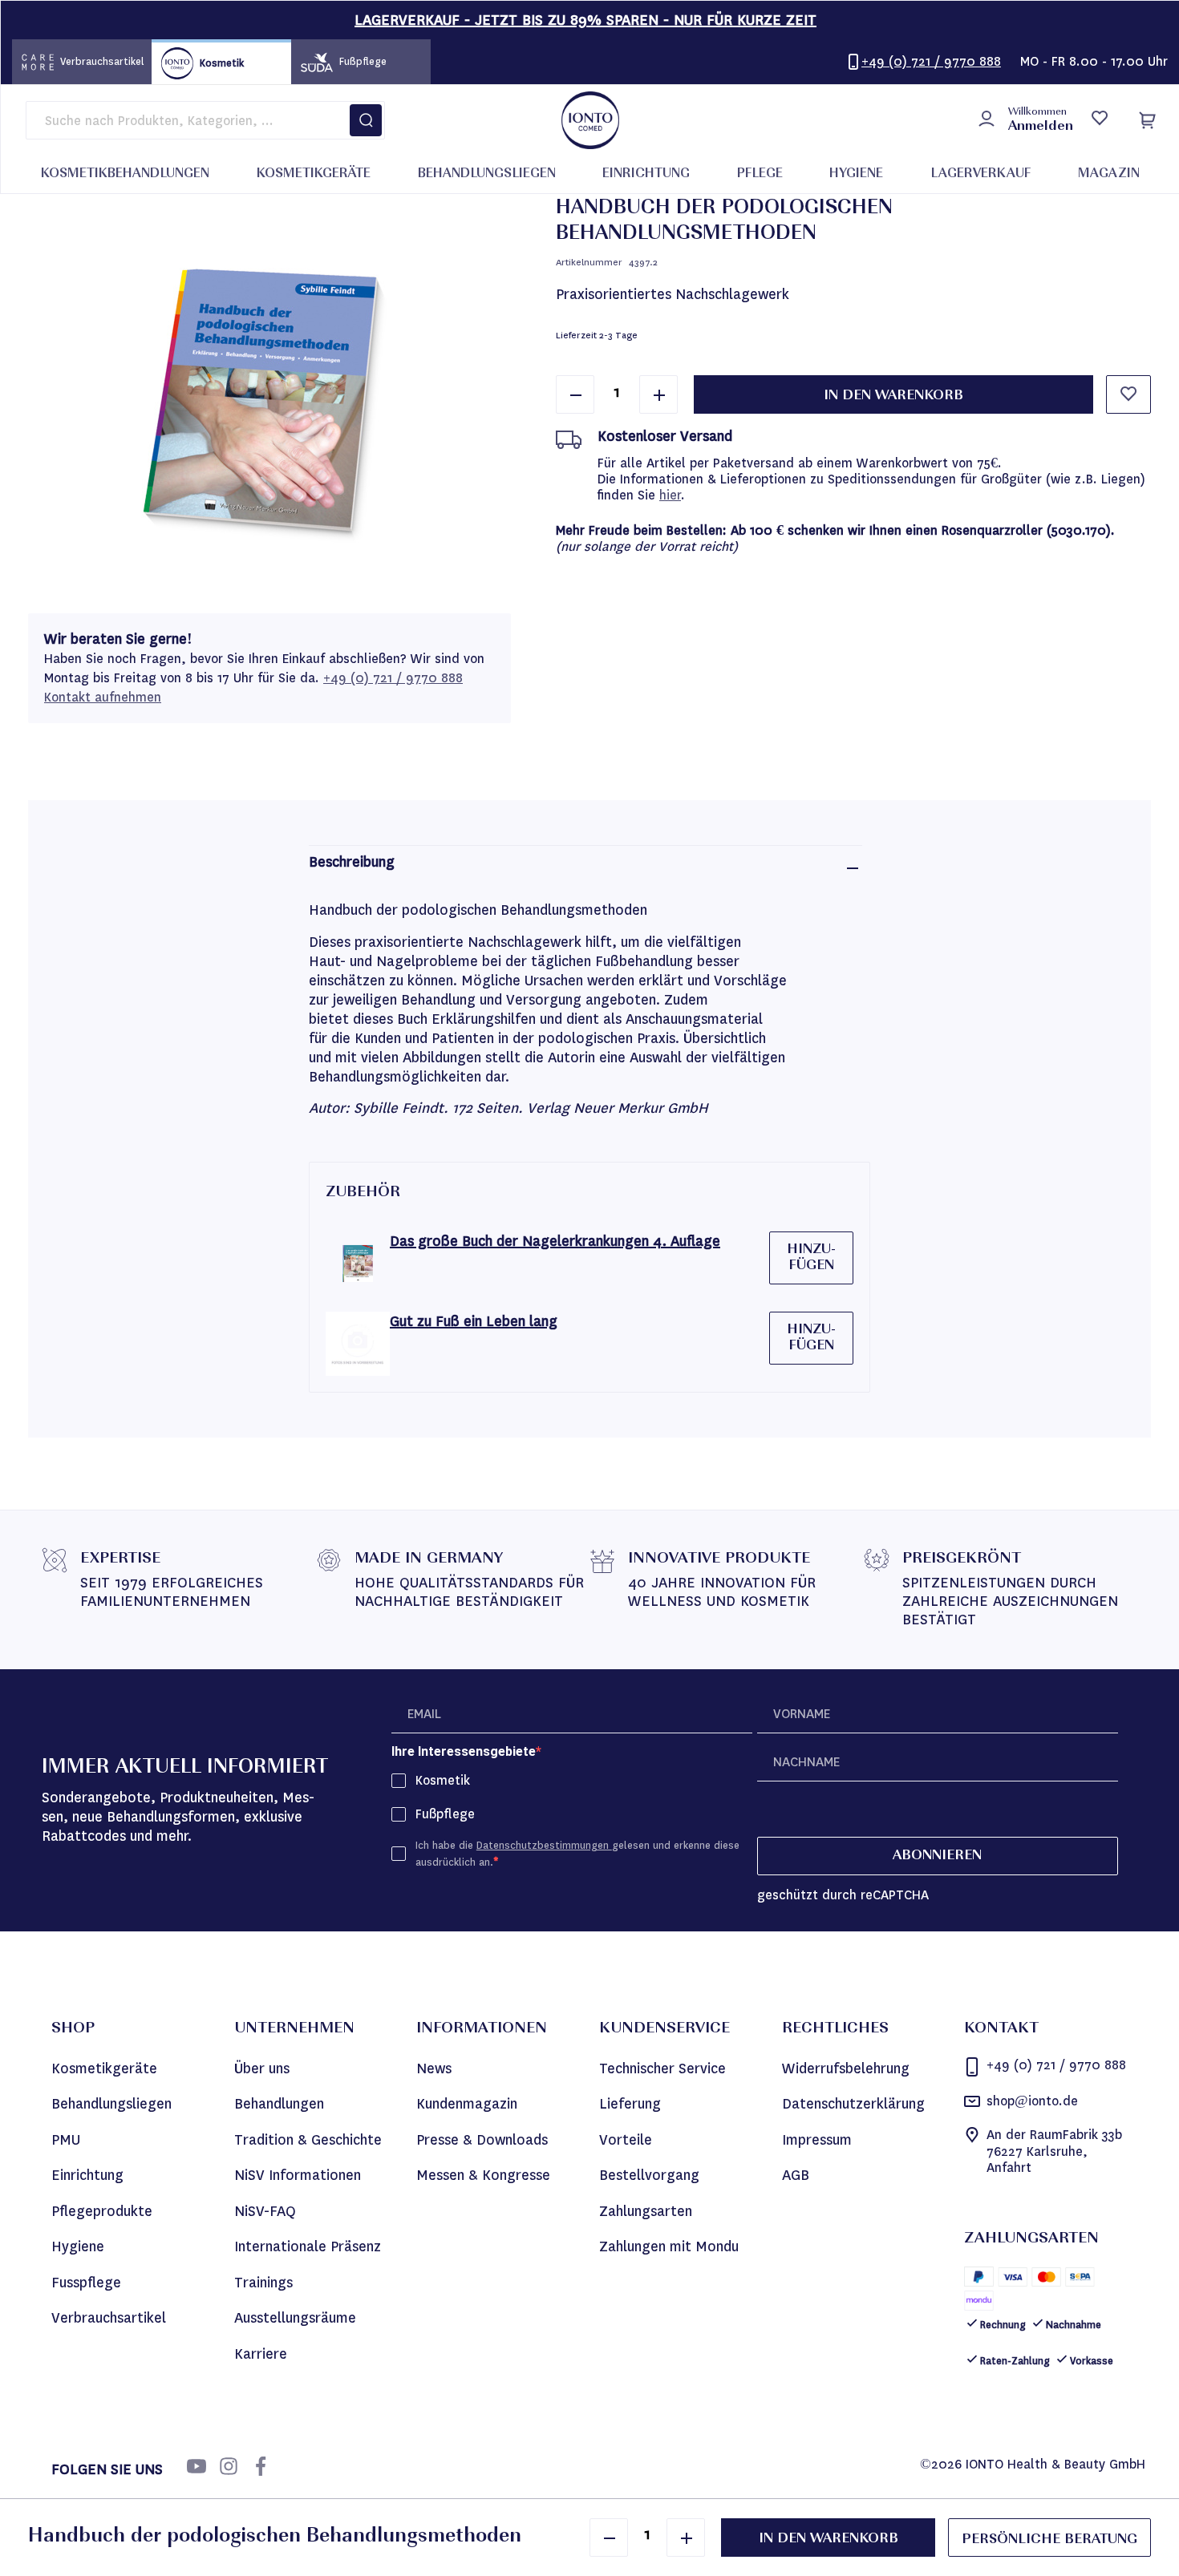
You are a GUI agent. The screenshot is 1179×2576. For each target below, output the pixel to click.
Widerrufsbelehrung (846, 2068)
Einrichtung (87, 2175)
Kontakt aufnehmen (103, 697)
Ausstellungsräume (295, 2318)
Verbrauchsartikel (109, 2318)
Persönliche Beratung (1049, 2540)
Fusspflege (86, 2283)
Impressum (817, 2140)
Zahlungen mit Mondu (669, 2246)
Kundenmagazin (467, 2104)
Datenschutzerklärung (853, 2104)
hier (670, 495)
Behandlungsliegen (111, 2104)
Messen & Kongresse (483, 2175)
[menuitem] (125, 175)
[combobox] (205, 120)
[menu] (590, 174)
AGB (796, 2175)
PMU (66, 2140)
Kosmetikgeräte (104, 2068)
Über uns (262, 2068)
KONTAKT (1001, 2029)
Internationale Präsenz (308, 2246)
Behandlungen (279, 2104)
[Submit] (366, 120)
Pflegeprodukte (102, 2211)
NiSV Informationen (298, 2175)
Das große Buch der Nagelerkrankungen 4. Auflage (555, 1241)
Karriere (261, 2354)
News (434, 2068)
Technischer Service (662, 2068)
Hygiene (78, 2246)
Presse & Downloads (482, 2140)
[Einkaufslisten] (1099, 120)
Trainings (263, 2283)
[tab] (585, 868)
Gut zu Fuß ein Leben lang (474, 1321)
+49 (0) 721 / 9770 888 (393, 678)
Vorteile (626, 2140)
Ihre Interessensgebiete (464, 1751)
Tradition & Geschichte (308, 2140)
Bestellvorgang (649, 2175)
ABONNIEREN (937, 1856)
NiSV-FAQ (265, 2211)
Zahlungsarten (646, 2211)
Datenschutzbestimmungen (544, 1845)
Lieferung (630, 2104)
